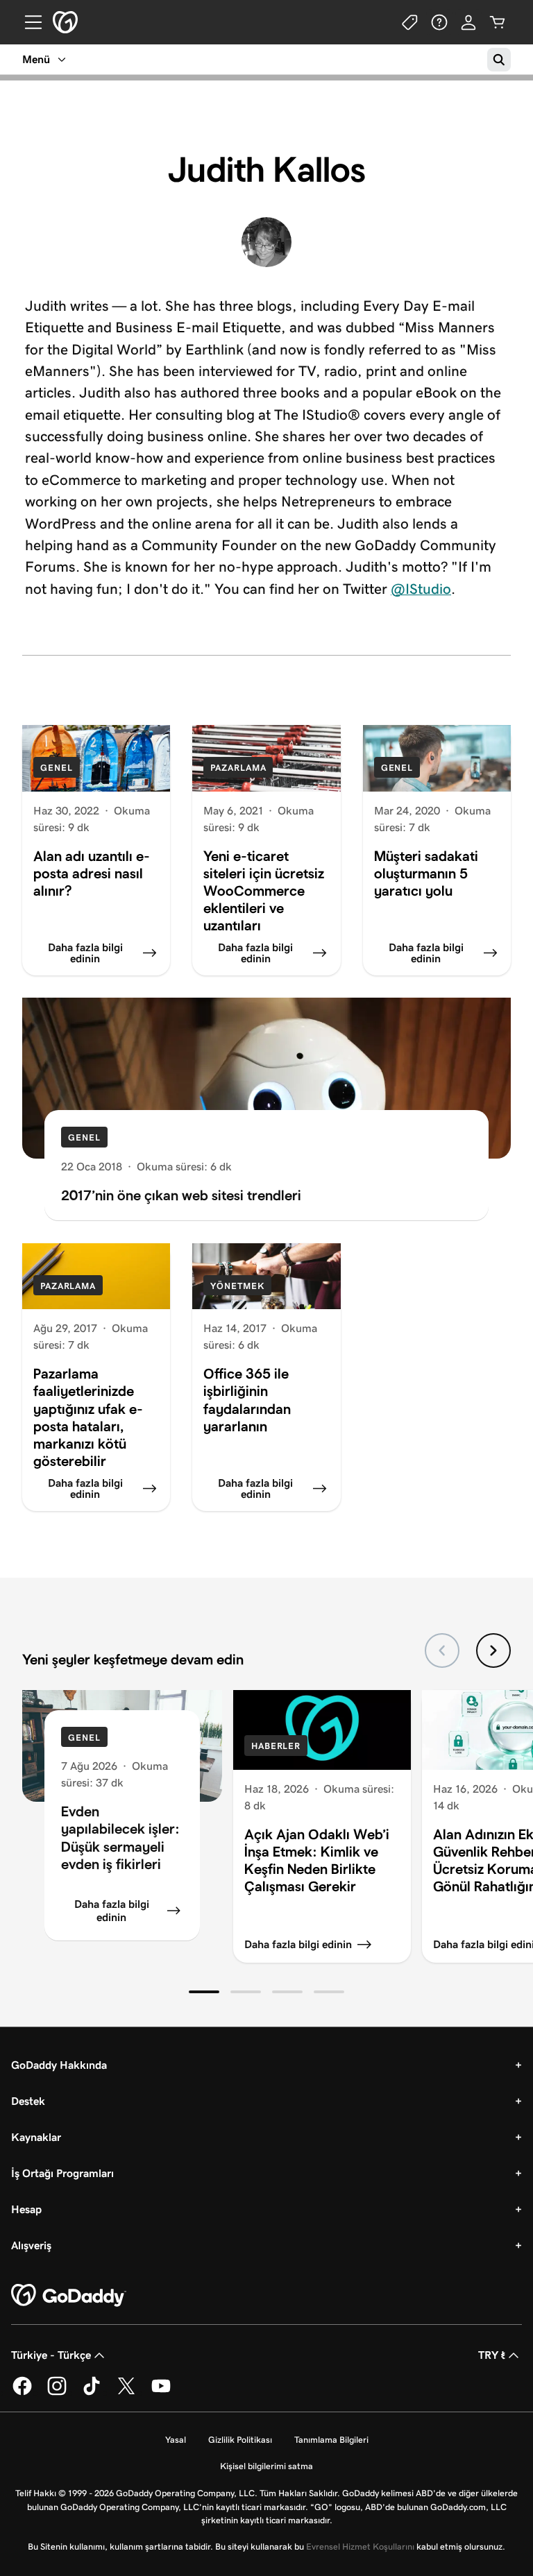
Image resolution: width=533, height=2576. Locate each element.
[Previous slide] (442, 1650)
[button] (204, 1992)
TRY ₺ (492, 2355)
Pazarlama (238, 768)
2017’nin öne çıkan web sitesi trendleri (181, 1195)
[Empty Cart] (498, 22)
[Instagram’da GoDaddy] (57, 2392)
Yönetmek (237, 1286)
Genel (57, 768)
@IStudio (421, 589)
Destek (28, 2101)
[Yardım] (439, 22)
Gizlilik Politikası (240, 2440)
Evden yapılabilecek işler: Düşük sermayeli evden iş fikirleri (120, 1837)
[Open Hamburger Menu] (28, 22)
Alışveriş (31, 2245)
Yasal (176, 2440)
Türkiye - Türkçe (51, 2355)
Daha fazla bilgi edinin (112, 1911)
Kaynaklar (36, 2137)
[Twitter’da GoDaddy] (126, 2392)
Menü (36, 59)
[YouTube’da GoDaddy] (161, 2392)
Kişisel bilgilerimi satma (266, 2466)
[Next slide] (493, 1650)
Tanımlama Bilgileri (331, 2440)
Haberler (276, 1746)
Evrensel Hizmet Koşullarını (360, 2547)
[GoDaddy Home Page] (69, 2296)
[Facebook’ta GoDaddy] (22, 2392)
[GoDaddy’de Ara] (499, 60)
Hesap (26, 2209)
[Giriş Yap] (468, 22)
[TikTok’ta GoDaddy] (92, 2392)
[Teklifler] (410, 22)
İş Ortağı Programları (62, 2173)
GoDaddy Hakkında (59, 2065)
